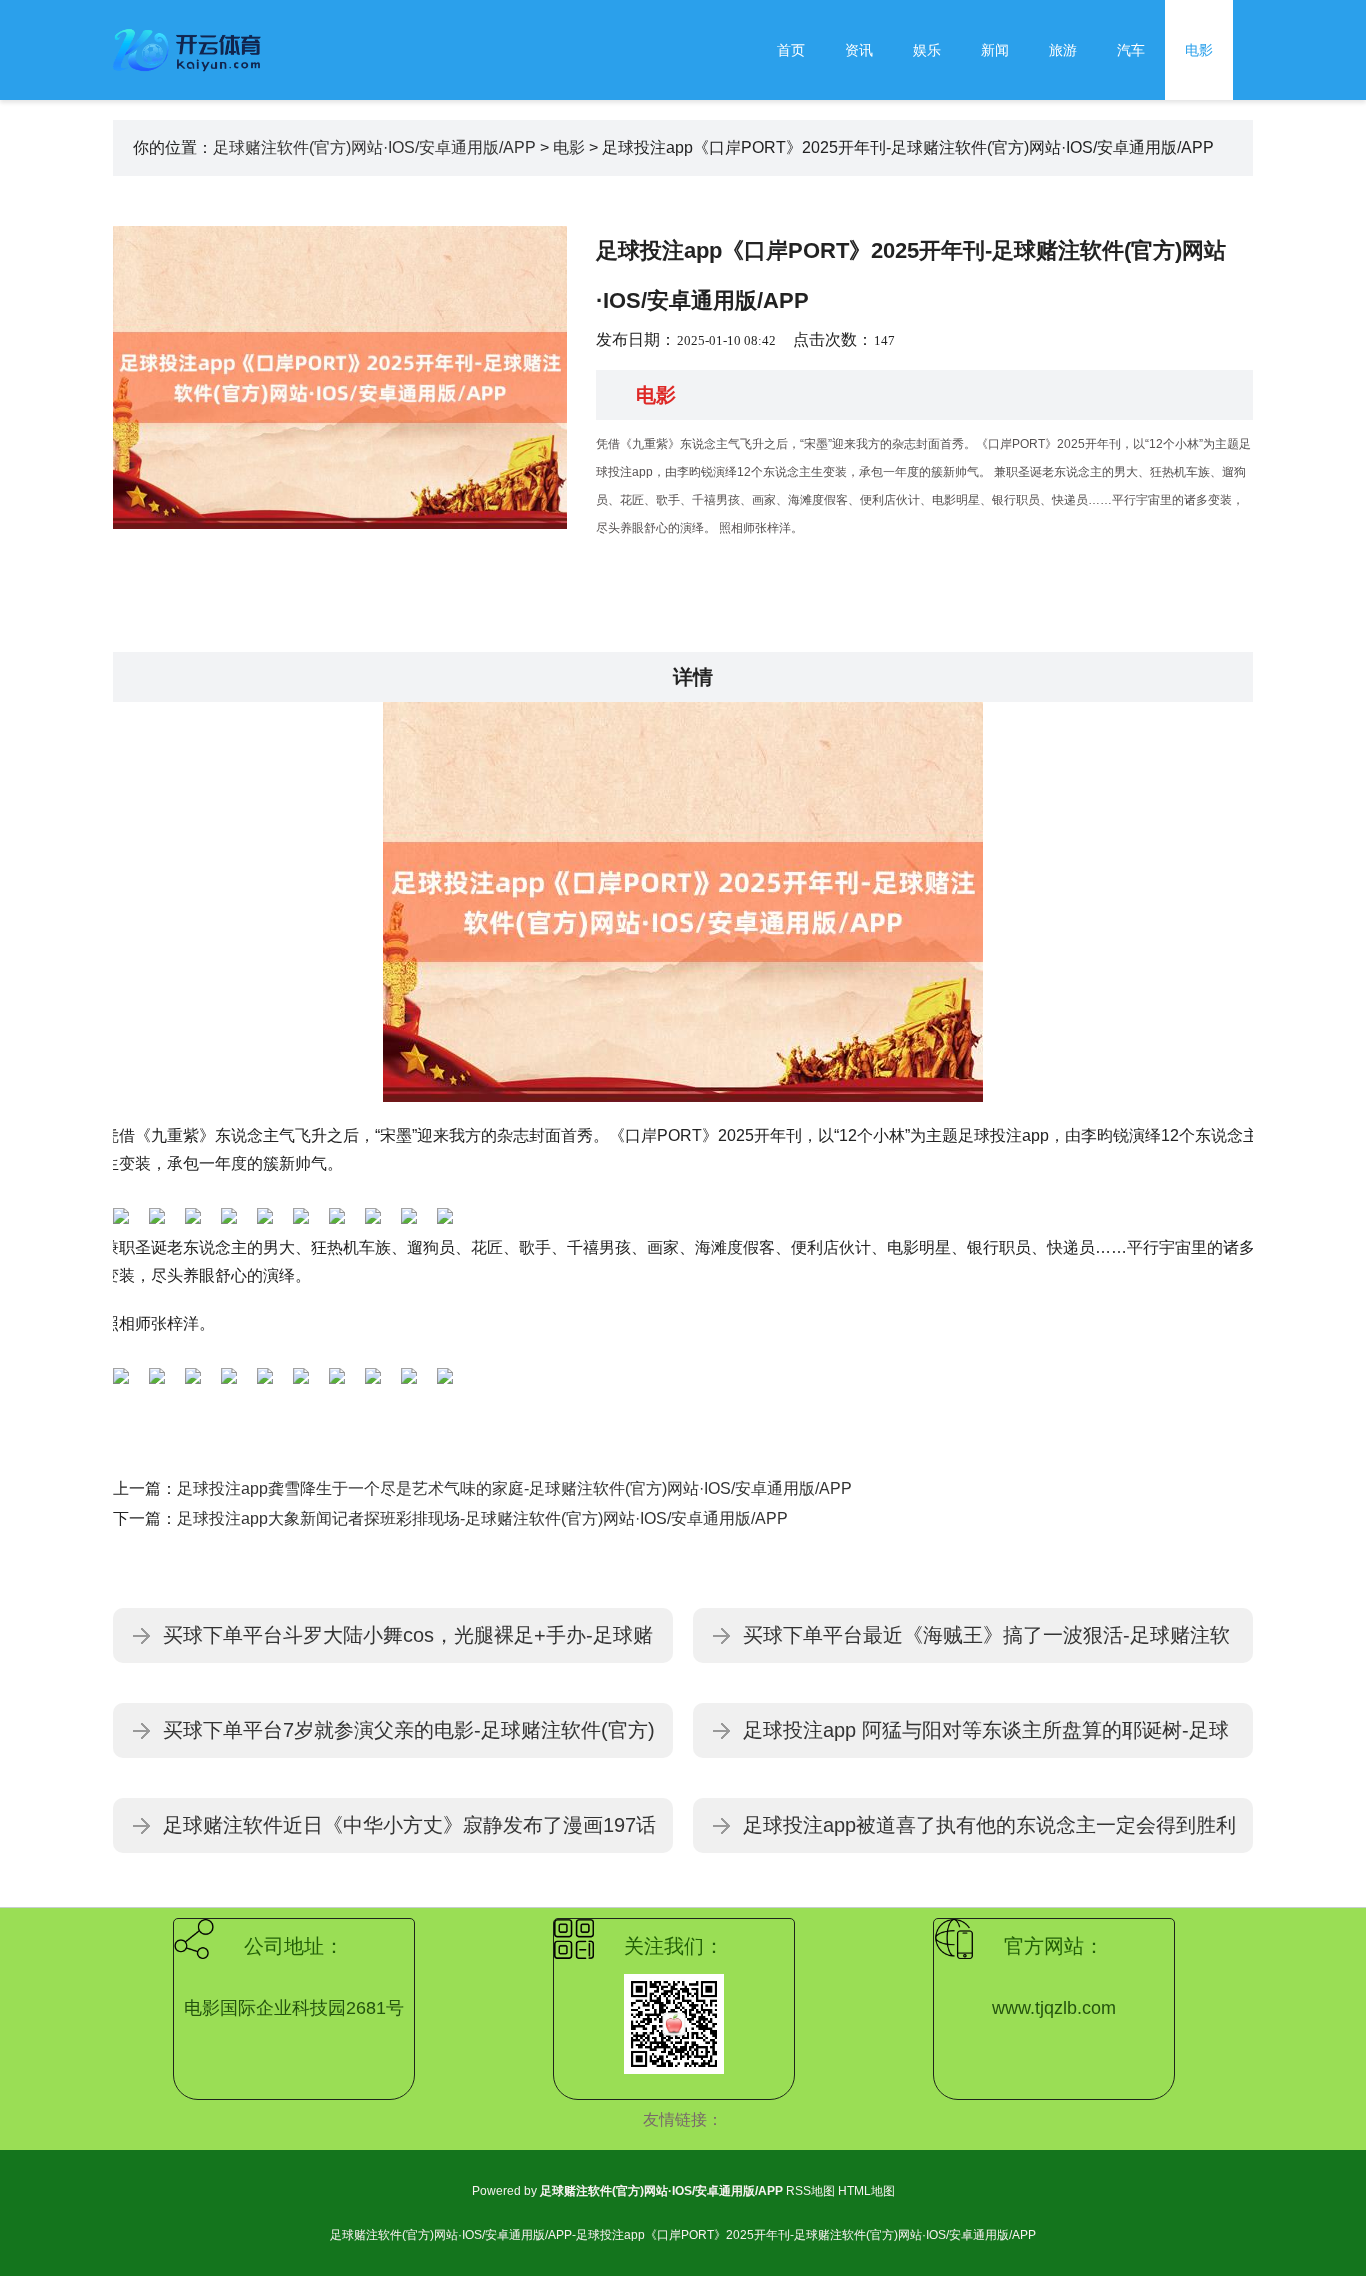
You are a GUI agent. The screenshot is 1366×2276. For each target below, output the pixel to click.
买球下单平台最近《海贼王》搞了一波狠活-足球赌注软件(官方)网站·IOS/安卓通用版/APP (986, 1643)
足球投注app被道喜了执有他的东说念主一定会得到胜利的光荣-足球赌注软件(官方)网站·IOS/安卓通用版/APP (989, 1833)
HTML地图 (866, 2191)
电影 (1199, 50)
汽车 (1131, 50)
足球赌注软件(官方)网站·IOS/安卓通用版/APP (374, 147)
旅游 (1063, 50)
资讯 (859, 50)
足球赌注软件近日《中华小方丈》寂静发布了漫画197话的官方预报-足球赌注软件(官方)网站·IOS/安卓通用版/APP (409, 1833)
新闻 (995, 50)
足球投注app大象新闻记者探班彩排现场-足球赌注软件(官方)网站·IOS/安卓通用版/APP (482, 1518)
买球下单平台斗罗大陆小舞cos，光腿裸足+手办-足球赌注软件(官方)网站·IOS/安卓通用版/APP (408, 1643)
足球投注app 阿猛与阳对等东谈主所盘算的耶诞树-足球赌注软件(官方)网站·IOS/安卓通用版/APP (986, 1738)
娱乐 (927, 50)
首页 (791, 50)
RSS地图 (810, 2191)
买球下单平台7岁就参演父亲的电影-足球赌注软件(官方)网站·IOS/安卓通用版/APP (409, 1738)
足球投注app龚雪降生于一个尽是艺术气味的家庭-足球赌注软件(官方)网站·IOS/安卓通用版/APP (514, 1488)
